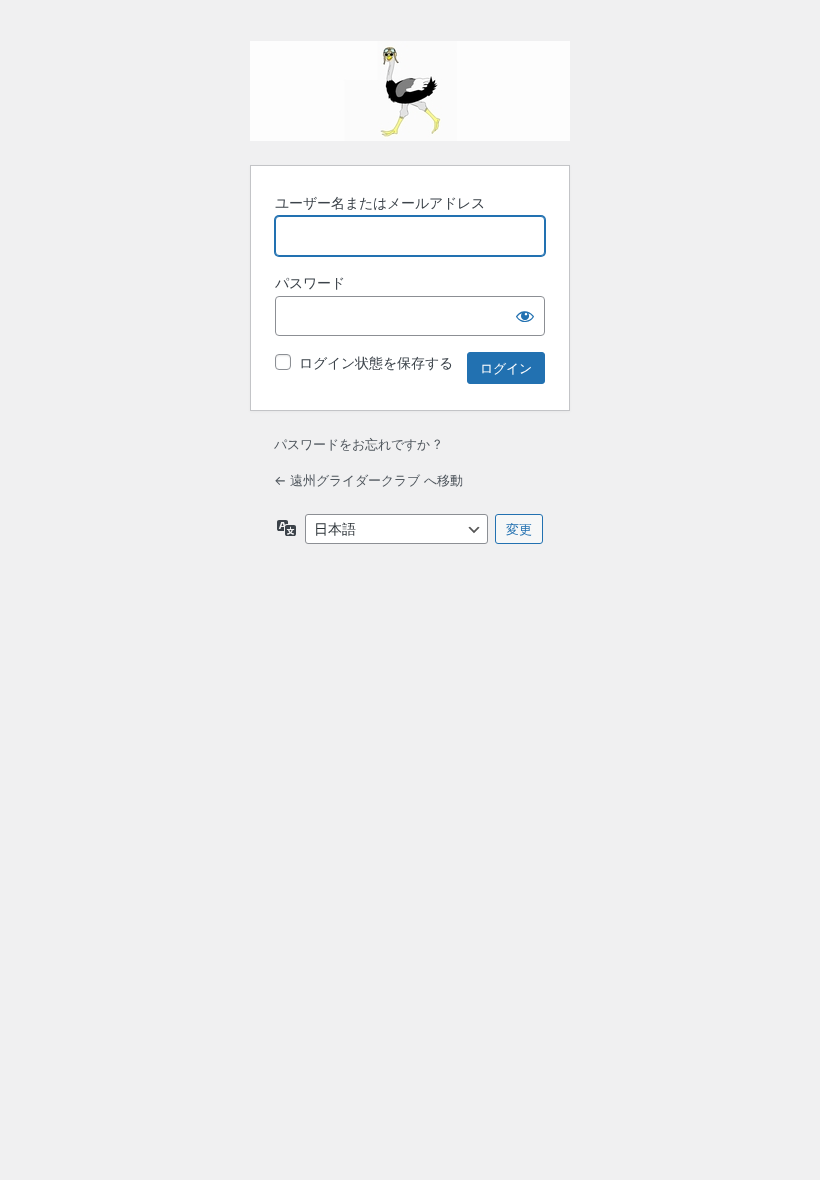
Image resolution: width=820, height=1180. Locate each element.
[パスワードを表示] (525, 316)
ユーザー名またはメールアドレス (380, 202)
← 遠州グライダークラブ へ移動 (368, 480)
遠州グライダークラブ (410, 91)
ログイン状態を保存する (376, 362)
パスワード (310, 282)
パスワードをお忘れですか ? (357, 444)
